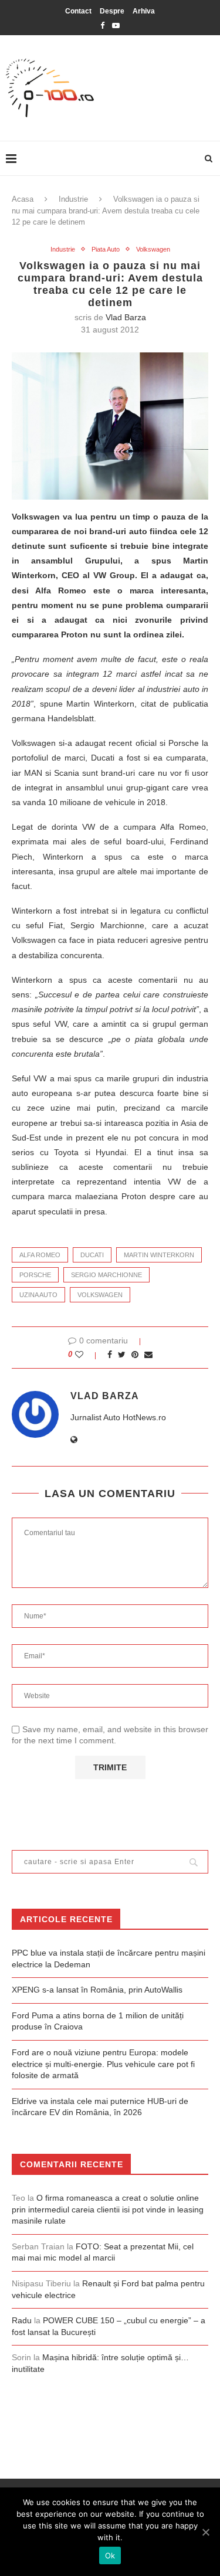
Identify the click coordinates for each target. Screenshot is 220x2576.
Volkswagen (153, 249)
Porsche (35, 1275)
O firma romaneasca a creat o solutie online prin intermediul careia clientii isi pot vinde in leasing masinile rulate (108, 2209)
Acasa (23, 199)
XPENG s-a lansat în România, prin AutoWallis (97, 1990)
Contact (78, 11)
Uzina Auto (38, 1295)
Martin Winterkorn (159, 1255)
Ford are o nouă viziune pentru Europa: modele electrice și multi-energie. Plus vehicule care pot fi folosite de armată (103, 2064)
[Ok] (205, 2532)
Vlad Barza (126, 317)
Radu (22, 2320)
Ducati (92, 1255)
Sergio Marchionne (106, 1275)
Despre (112, 11)
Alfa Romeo (40, 1255)
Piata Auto (106, 249)
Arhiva (144, 11)
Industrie (73, 199)
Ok (110, 2555)
